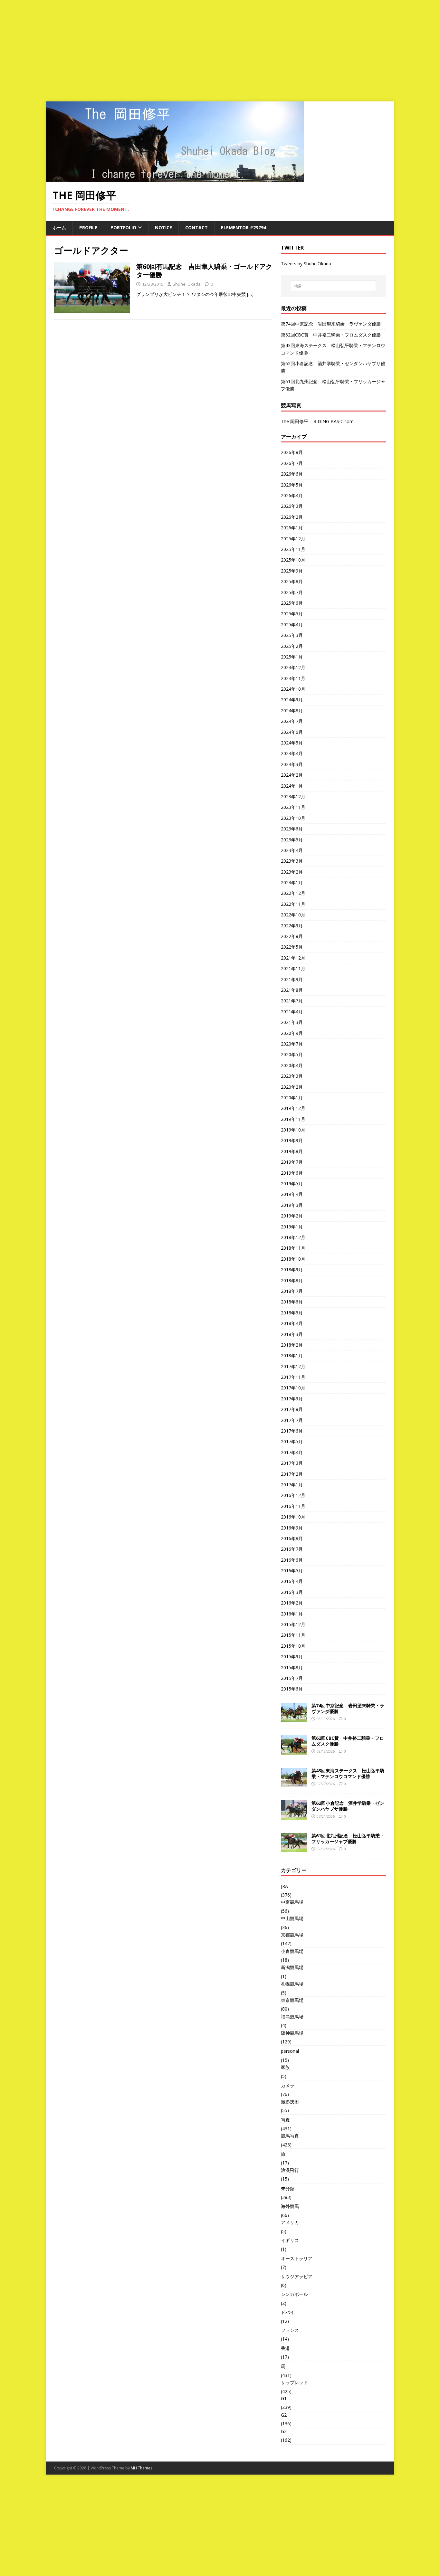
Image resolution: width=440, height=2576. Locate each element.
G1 (284, 2398)
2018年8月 (292, 1280)
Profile (88, 227)
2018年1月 (292, 1355)
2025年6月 (292, 603)
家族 (285, 2067)
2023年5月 (292, 840)
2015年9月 (292, 1657)
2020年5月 (292, 1054)
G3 (284, 2431)
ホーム (59, 227)
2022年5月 (292, 947)
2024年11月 (293, 678)
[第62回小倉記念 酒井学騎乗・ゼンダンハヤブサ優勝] (294, 1816)
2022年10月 (293, 915)
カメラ (288, 2085)
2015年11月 (293, 1635)
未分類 (288, 2188)
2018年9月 (292, 1269)
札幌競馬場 (292, 1984)
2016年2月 (292, 1603)
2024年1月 (292, 786)
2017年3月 (292, 1463)
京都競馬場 (292, 1935)
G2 (284, 2415)
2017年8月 (292, 1409)
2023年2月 (292, 872)
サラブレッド (294, 2382)
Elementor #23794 (244, 227)
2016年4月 (292, 1581)
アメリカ (290, 2222)
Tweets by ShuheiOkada (306, 264)
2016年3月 (292, 1592)
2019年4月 (292, 1194)
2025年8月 (292, 581)
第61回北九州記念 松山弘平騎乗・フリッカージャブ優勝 (348, 1838)
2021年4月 (292, 1012)
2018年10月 (293, 1259)
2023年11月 (293, 807)
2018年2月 (292, 1345)
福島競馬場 (292, 2017)
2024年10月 (293, 689)
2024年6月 (292, 732)
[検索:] (333, 286)
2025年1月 (292, 657)
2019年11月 (293, 1119)
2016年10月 (293, 1517)
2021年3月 (292, 1022)
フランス (290, 2330)
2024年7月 (292, 721)
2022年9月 (292, 926)
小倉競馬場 (292, 1951)
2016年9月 (292, 1528)
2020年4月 (292, 1065)
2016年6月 (292, 1560)
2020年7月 (292, 1044)
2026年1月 (292, 528)
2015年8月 (292, 1667)
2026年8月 (292, 452)
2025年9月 (292, 571)
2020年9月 (292, 1033)
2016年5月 (292, 1571)
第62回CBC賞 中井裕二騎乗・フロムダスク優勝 (331, 335)
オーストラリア (297, 2258)
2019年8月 (292, 1151)
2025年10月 (293, 560)
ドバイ (288, 2312)
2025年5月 (292, 614)
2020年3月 (292, 1076)
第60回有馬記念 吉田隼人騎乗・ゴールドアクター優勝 (204, 271)
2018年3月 (292, 1334)
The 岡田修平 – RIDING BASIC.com (317, 421)
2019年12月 (293, 1108)
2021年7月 (292, 1001)
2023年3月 (292, 861)
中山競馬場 (292, 1918)
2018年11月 (293, 1248)
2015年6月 (292, 1689)
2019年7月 (292, 1162)
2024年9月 (292, 700)
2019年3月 (292, 1205)
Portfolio (123, 227)
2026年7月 (292, 463)
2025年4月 (292, 625)
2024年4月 (292, 753)
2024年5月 (292, 743)
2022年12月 (293, 893)
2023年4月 (292, 850)
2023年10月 (293, 818)
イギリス (290, 2240)
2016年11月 (293, 1506)
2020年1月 (292, 1098)
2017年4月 (292, 1452)
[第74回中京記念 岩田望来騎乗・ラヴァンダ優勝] (294, 1718)
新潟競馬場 (292, 1967)
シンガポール (294, 2294)
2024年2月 (292, 775)
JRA (284, 1886)
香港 (285, 2348)
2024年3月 (292, 764)
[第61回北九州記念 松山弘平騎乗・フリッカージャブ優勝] (294, 1848)
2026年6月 (292, 474)
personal (290, 2051)
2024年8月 (292, 710)
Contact (196, 227)
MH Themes (142, 2468)
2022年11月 (293, 904)
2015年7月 (292, 1678)
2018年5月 (292, 1313)
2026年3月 (292, 506)
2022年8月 (292, 936)
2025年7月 (292, 592)
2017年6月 (292, 1431)
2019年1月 (292, 1227)
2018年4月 (292, 1323)
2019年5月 (292, 1184)
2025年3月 (292, 635)
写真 (285, 2120)
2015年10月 (293, 1646)
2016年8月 (292, 1538)
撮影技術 (290, 2102)
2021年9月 (292, 979)
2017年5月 (292, 1441)
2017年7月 (292, 1420)
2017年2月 (292, 1474)
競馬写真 (290, 2136)
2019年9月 (292, 1140)
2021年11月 (293, 968)
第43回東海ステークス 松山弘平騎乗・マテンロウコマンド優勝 (348, 1773)
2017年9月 (292, 1399)
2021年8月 (292, 990)
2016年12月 (293, 1495)
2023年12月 (293, 796)
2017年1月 (292, 1485)
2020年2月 (292, 1087)
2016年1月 (292, 1614)
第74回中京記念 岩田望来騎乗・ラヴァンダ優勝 (331, 324)
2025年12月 (293, 539)
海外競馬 (290, 2206)
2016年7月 (292, 1549)
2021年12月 (293, 958)
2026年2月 (292, 517)
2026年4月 (292, 495)
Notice (163, 227)
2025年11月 (293, 549)
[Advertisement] (220, 48)
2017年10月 (293, 1388)
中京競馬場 (292, 1902)
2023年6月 (292, 829)
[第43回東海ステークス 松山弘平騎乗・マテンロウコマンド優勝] (294, 1783)
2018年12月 (293, 1237)
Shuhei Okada (187, 284)
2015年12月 (293, 1624)
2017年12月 (293, 1366)
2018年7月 (292, 1291)
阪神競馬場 (292, 2033)
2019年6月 (292, 1173)
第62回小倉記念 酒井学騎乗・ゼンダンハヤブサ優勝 (348, 1806)
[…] (250, 294)
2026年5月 (292, 485)
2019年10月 (293, 1130)
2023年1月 (292, 882)
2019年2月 (292, 1216)
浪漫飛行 (290, 2170)
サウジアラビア (297, 2276)
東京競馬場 (292, 2000)
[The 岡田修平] (175, 178)
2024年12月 (293, 667)
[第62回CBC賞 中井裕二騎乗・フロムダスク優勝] (294, 1751)
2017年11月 (293, 1377)
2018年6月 (292, 1302)
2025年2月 (292, 646)
